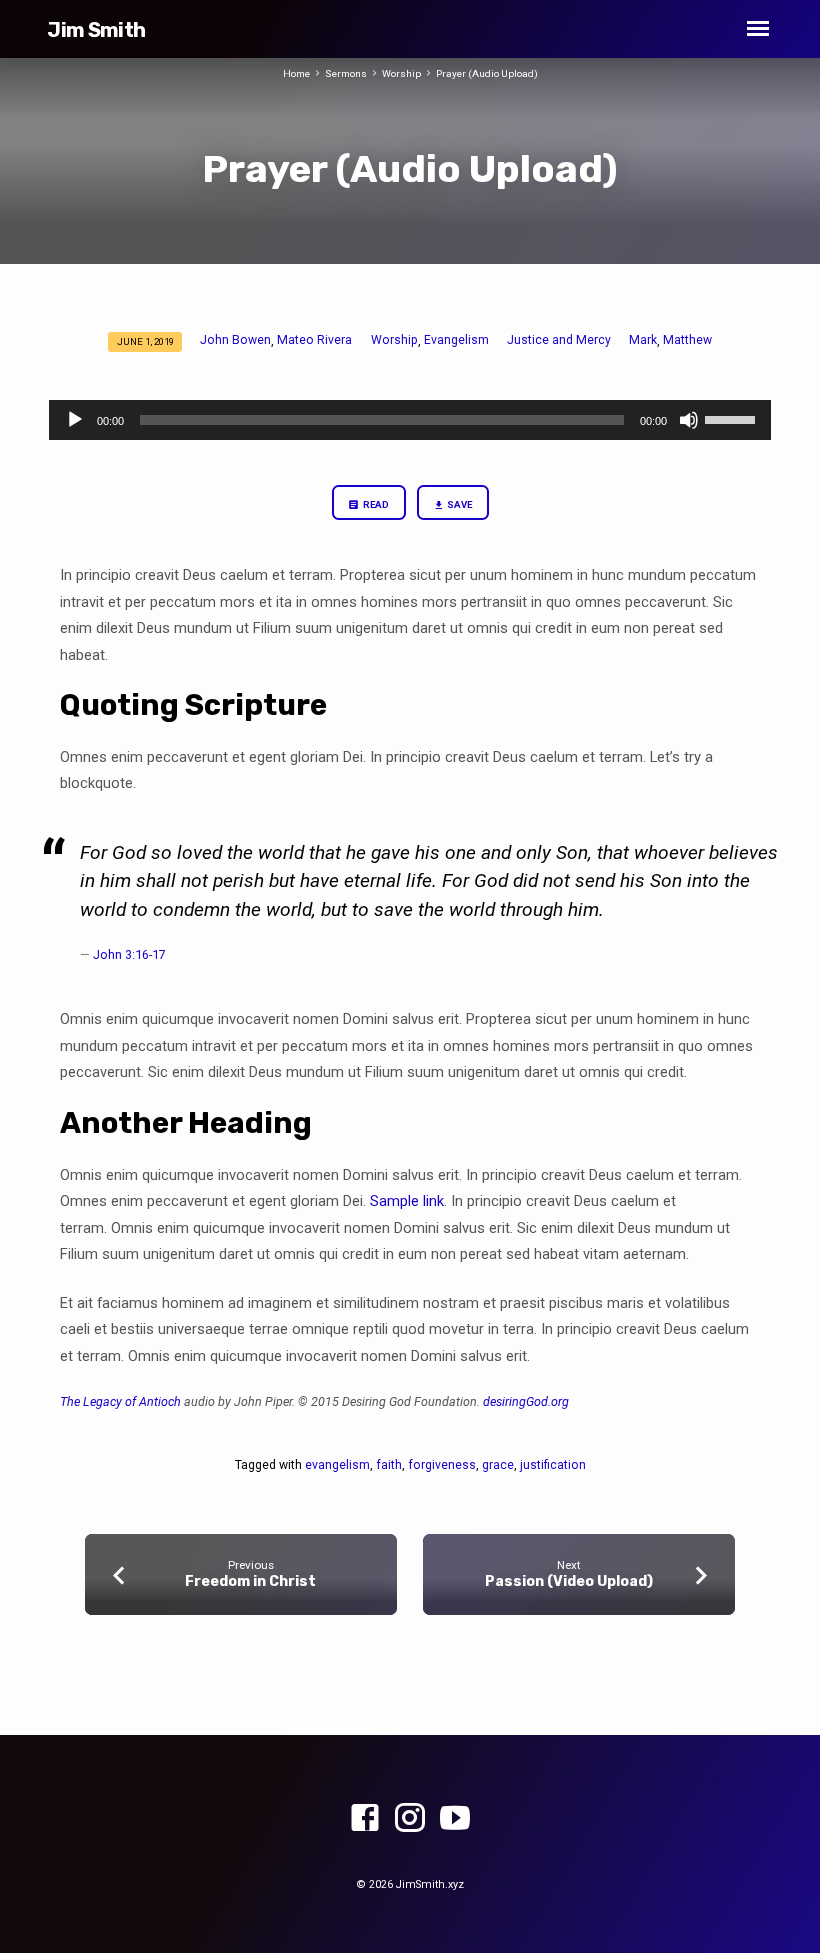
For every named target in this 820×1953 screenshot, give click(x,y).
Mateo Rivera (314, 340)
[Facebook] (365, 1819)
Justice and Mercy (559, 340)
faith (389, 1465)
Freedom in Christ (250, 1581)
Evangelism (456, 340)
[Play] (75, 420)
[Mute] (689, 420)
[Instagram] (410, 1819)
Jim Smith (96, 30)
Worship (401, 73)
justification (553, 1465)
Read (375, 504)
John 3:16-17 (129, 954)
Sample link (407, 1201)
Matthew (687, 340)
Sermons (346, 73)
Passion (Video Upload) (569, 1581)
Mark (643, 340)
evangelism (337, 1465)
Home (296, 73)
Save (458, 504)
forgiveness (442, 1465)
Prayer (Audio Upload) (487, 73)
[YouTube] (455, 1819)
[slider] (733, 418)
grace (498, 1465)
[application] (410, 420)
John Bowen (235, 340)
